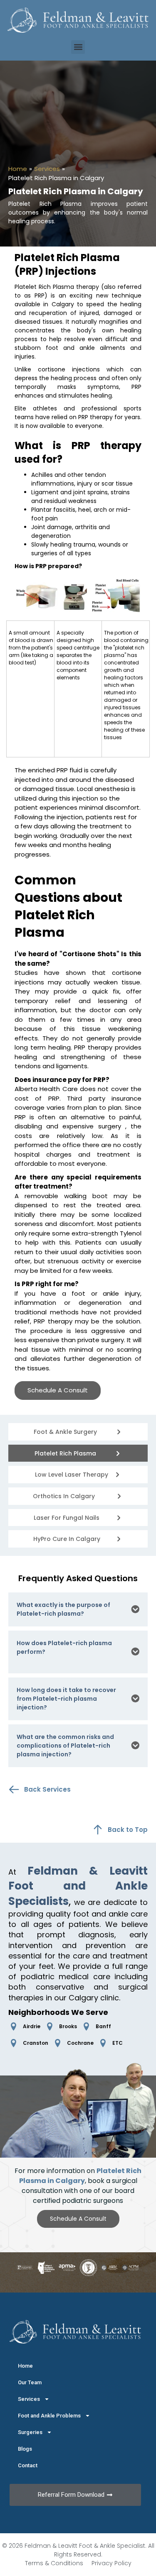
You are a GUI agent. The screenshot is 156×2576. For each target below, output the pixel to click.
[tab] (78, 1609)
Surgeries (30, 2432)
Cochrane (80, 2043)
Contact (28, 2465)
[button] (78, 47)
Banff (103, 2026)
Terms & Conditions (54, 2563)
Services (47, 169)
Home (18, 169)
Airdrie (32, 2026)
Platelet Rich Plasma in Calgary (80, 2176)
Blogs (25, 2449)
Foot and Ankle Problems (49, 2416)
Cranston (36, 2043)
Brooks (68, 2026)
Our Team (30, 2382)
